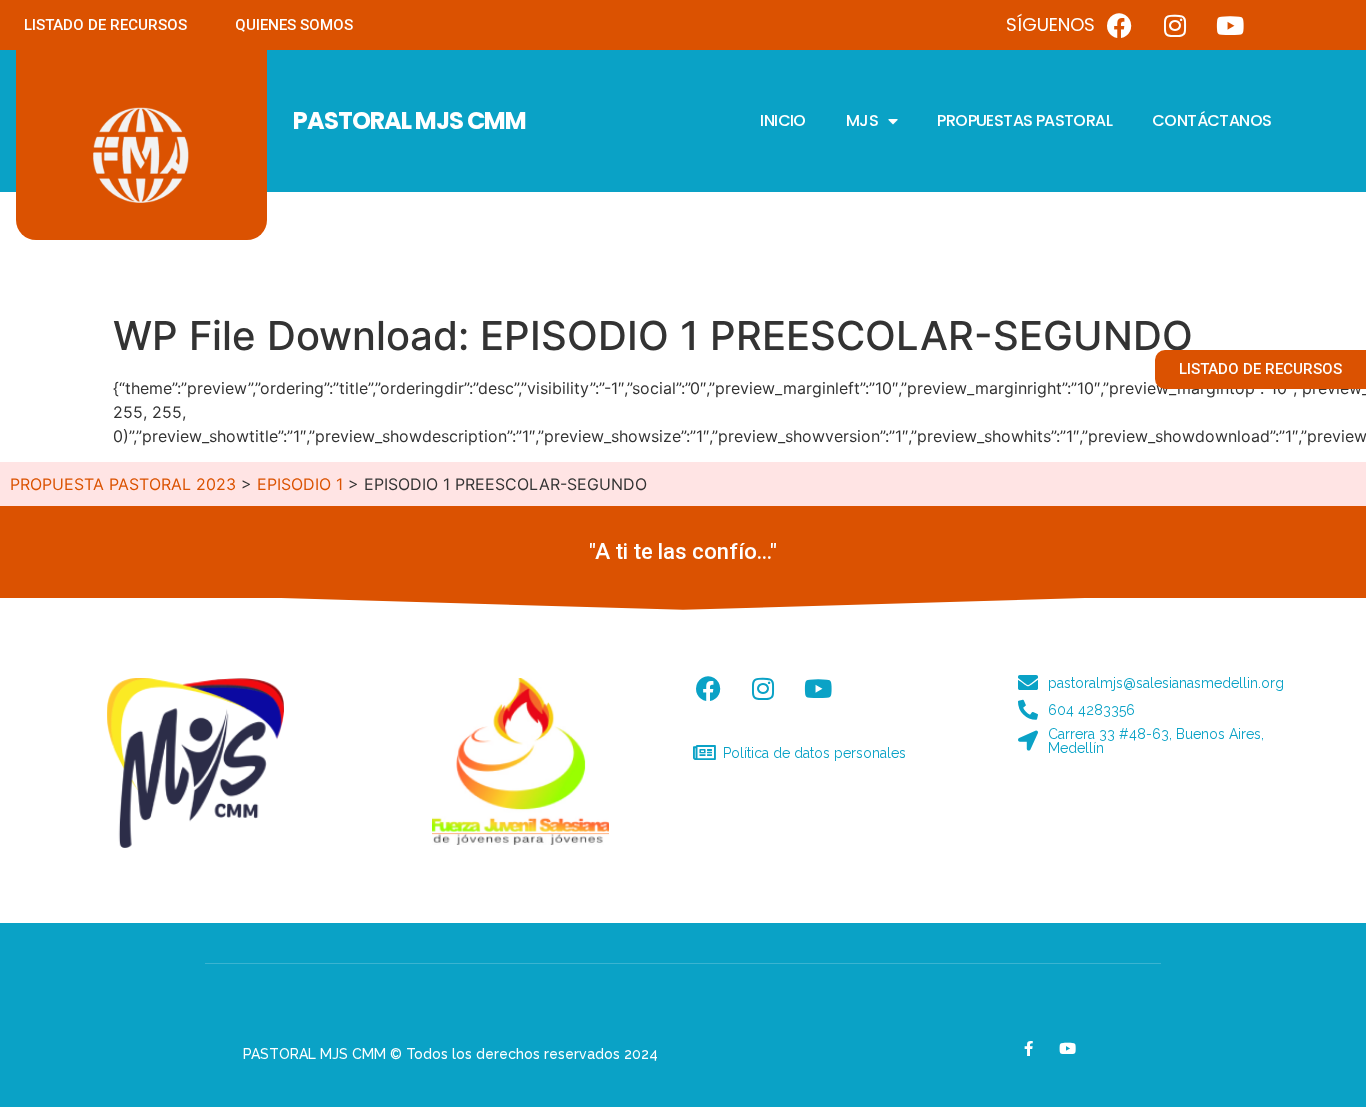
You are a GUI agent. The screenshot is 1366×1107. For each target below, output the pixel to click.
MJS (862, 120)
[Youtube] (1230, 25)
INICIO (782, 120)
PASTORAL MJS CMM (409, 120)
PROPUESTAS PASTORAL (1024, 120)
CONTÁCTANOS (1211, 120)
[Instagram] (1175, 25)
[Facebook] (1120, 25)
